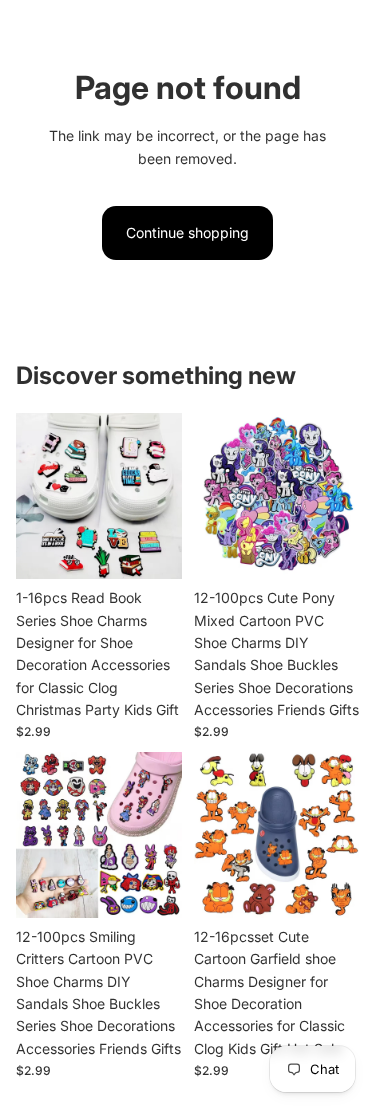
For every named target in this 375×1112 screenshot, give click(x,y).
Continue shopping (187, 232)
